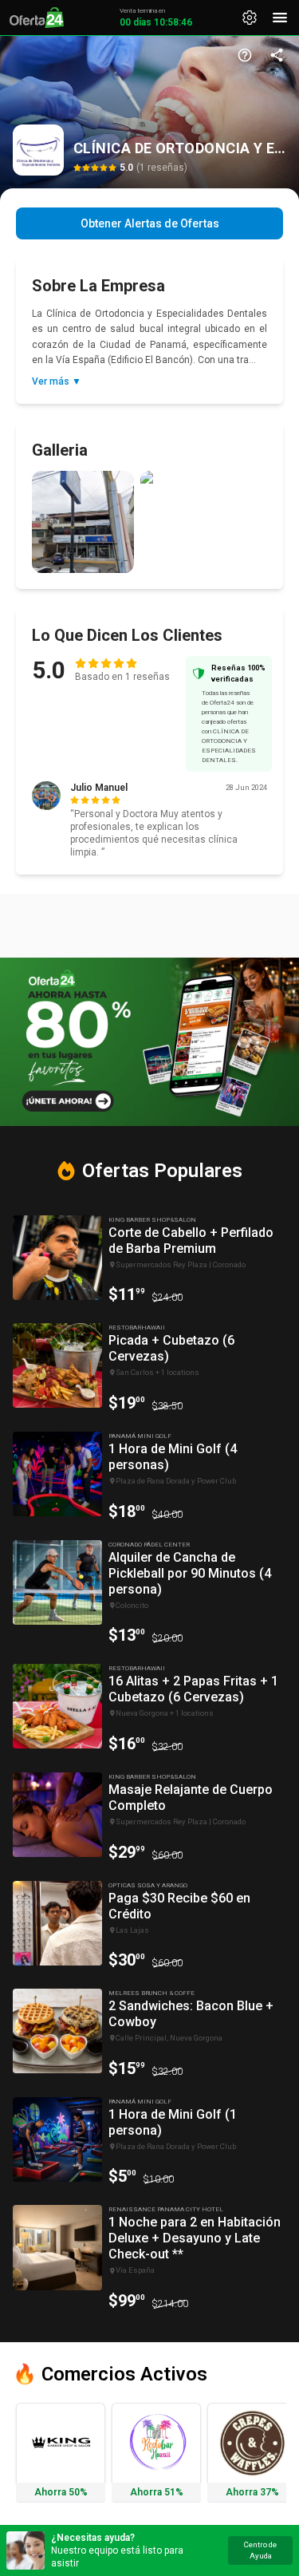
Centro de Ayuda (260, 2550)
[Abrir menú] (280, 18)
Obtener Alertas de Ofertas (150, 223)
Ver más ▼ (57, 381)
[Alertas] (250, 18)
